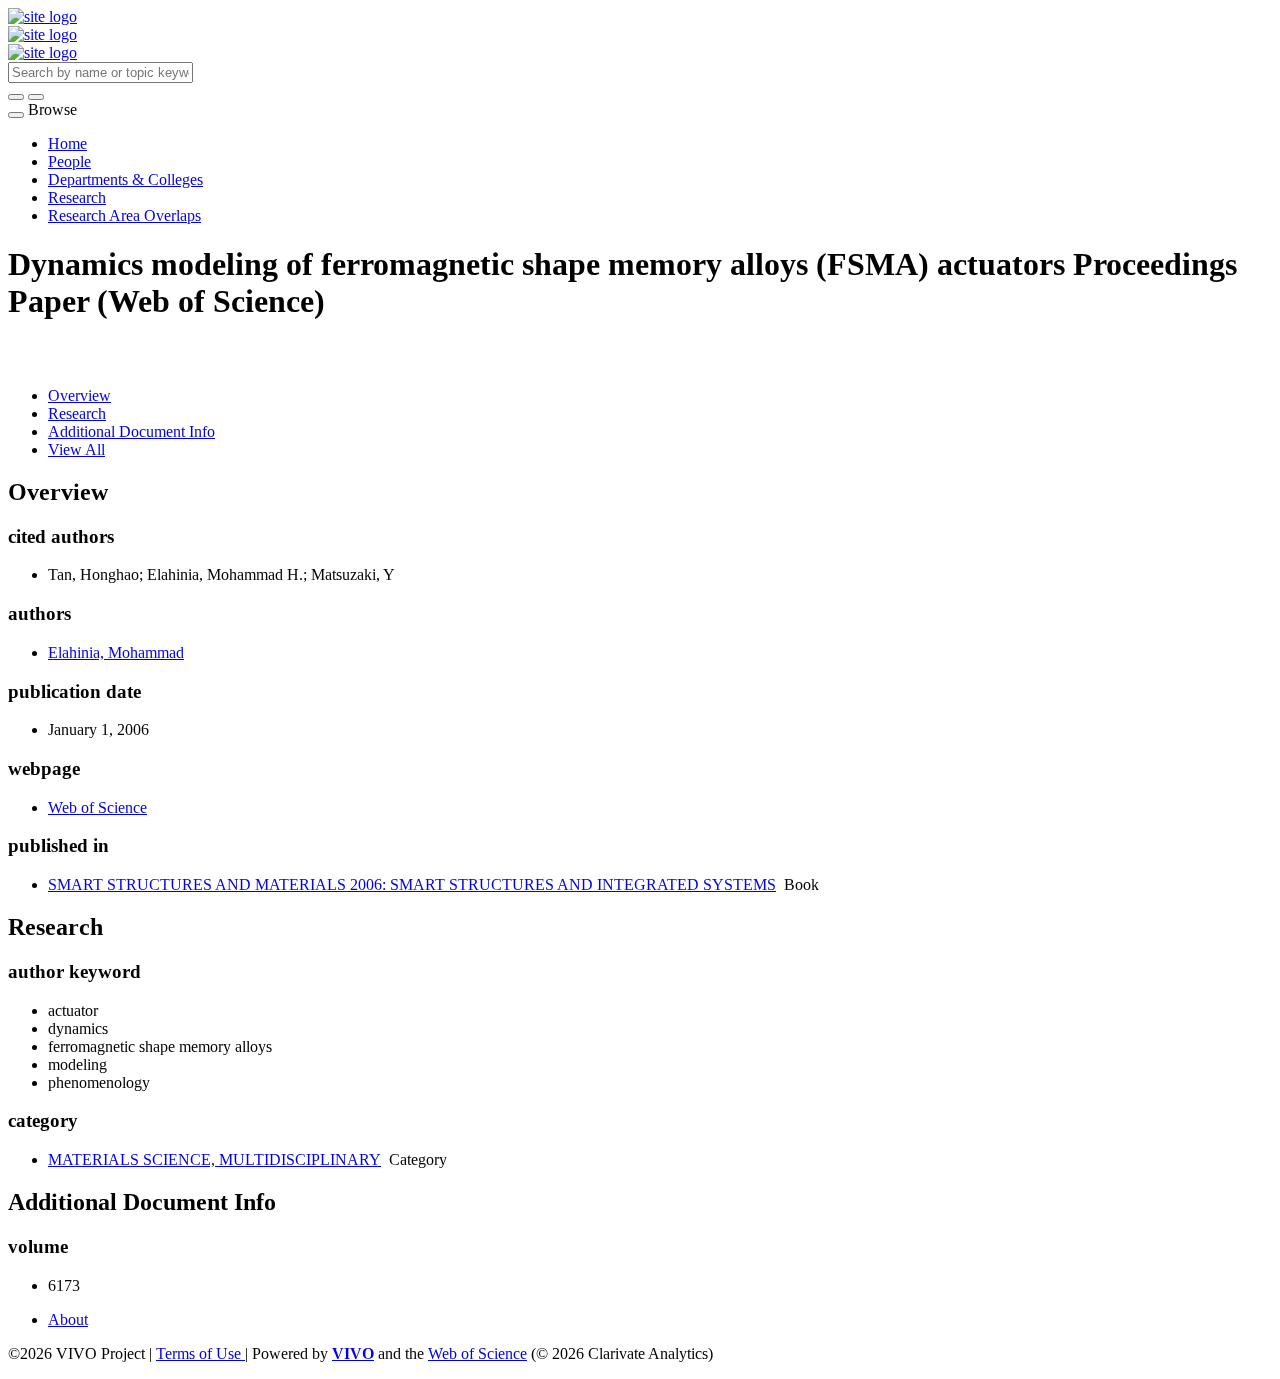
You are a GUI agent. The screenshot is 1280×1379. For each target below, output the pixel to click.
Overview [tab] (79, 395)
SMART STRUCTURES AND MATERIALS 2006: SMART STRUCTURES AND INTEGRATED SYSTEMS (412, 884)
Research (77, 197)
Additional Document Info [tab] (131, 431)
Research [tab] (77, 413)
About (68, 1319)
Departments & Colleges (125, 179)
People (69, 161)
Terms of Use (200, 1353)
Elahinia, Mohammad (116, 652)
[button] (16, 97)
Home (67, 143)
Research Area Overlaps (124, 215)
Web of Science (97, 807)
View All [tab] (76, 449)
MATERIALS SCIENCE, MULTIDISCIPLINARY (214, 1159)
